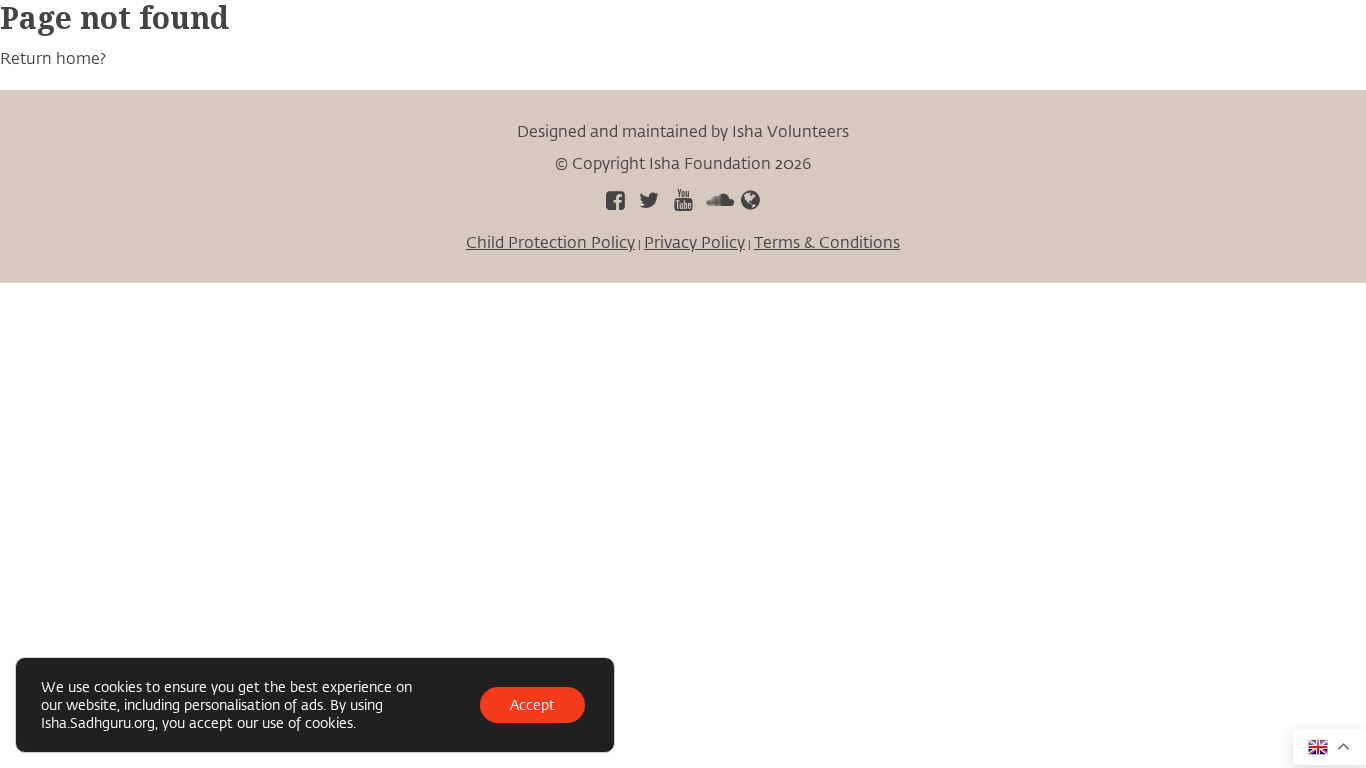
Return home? (53, 57)
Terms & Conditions (827, 241)
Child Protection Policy (550, 241)
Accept (532, 704)
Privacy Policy (694, 241)
